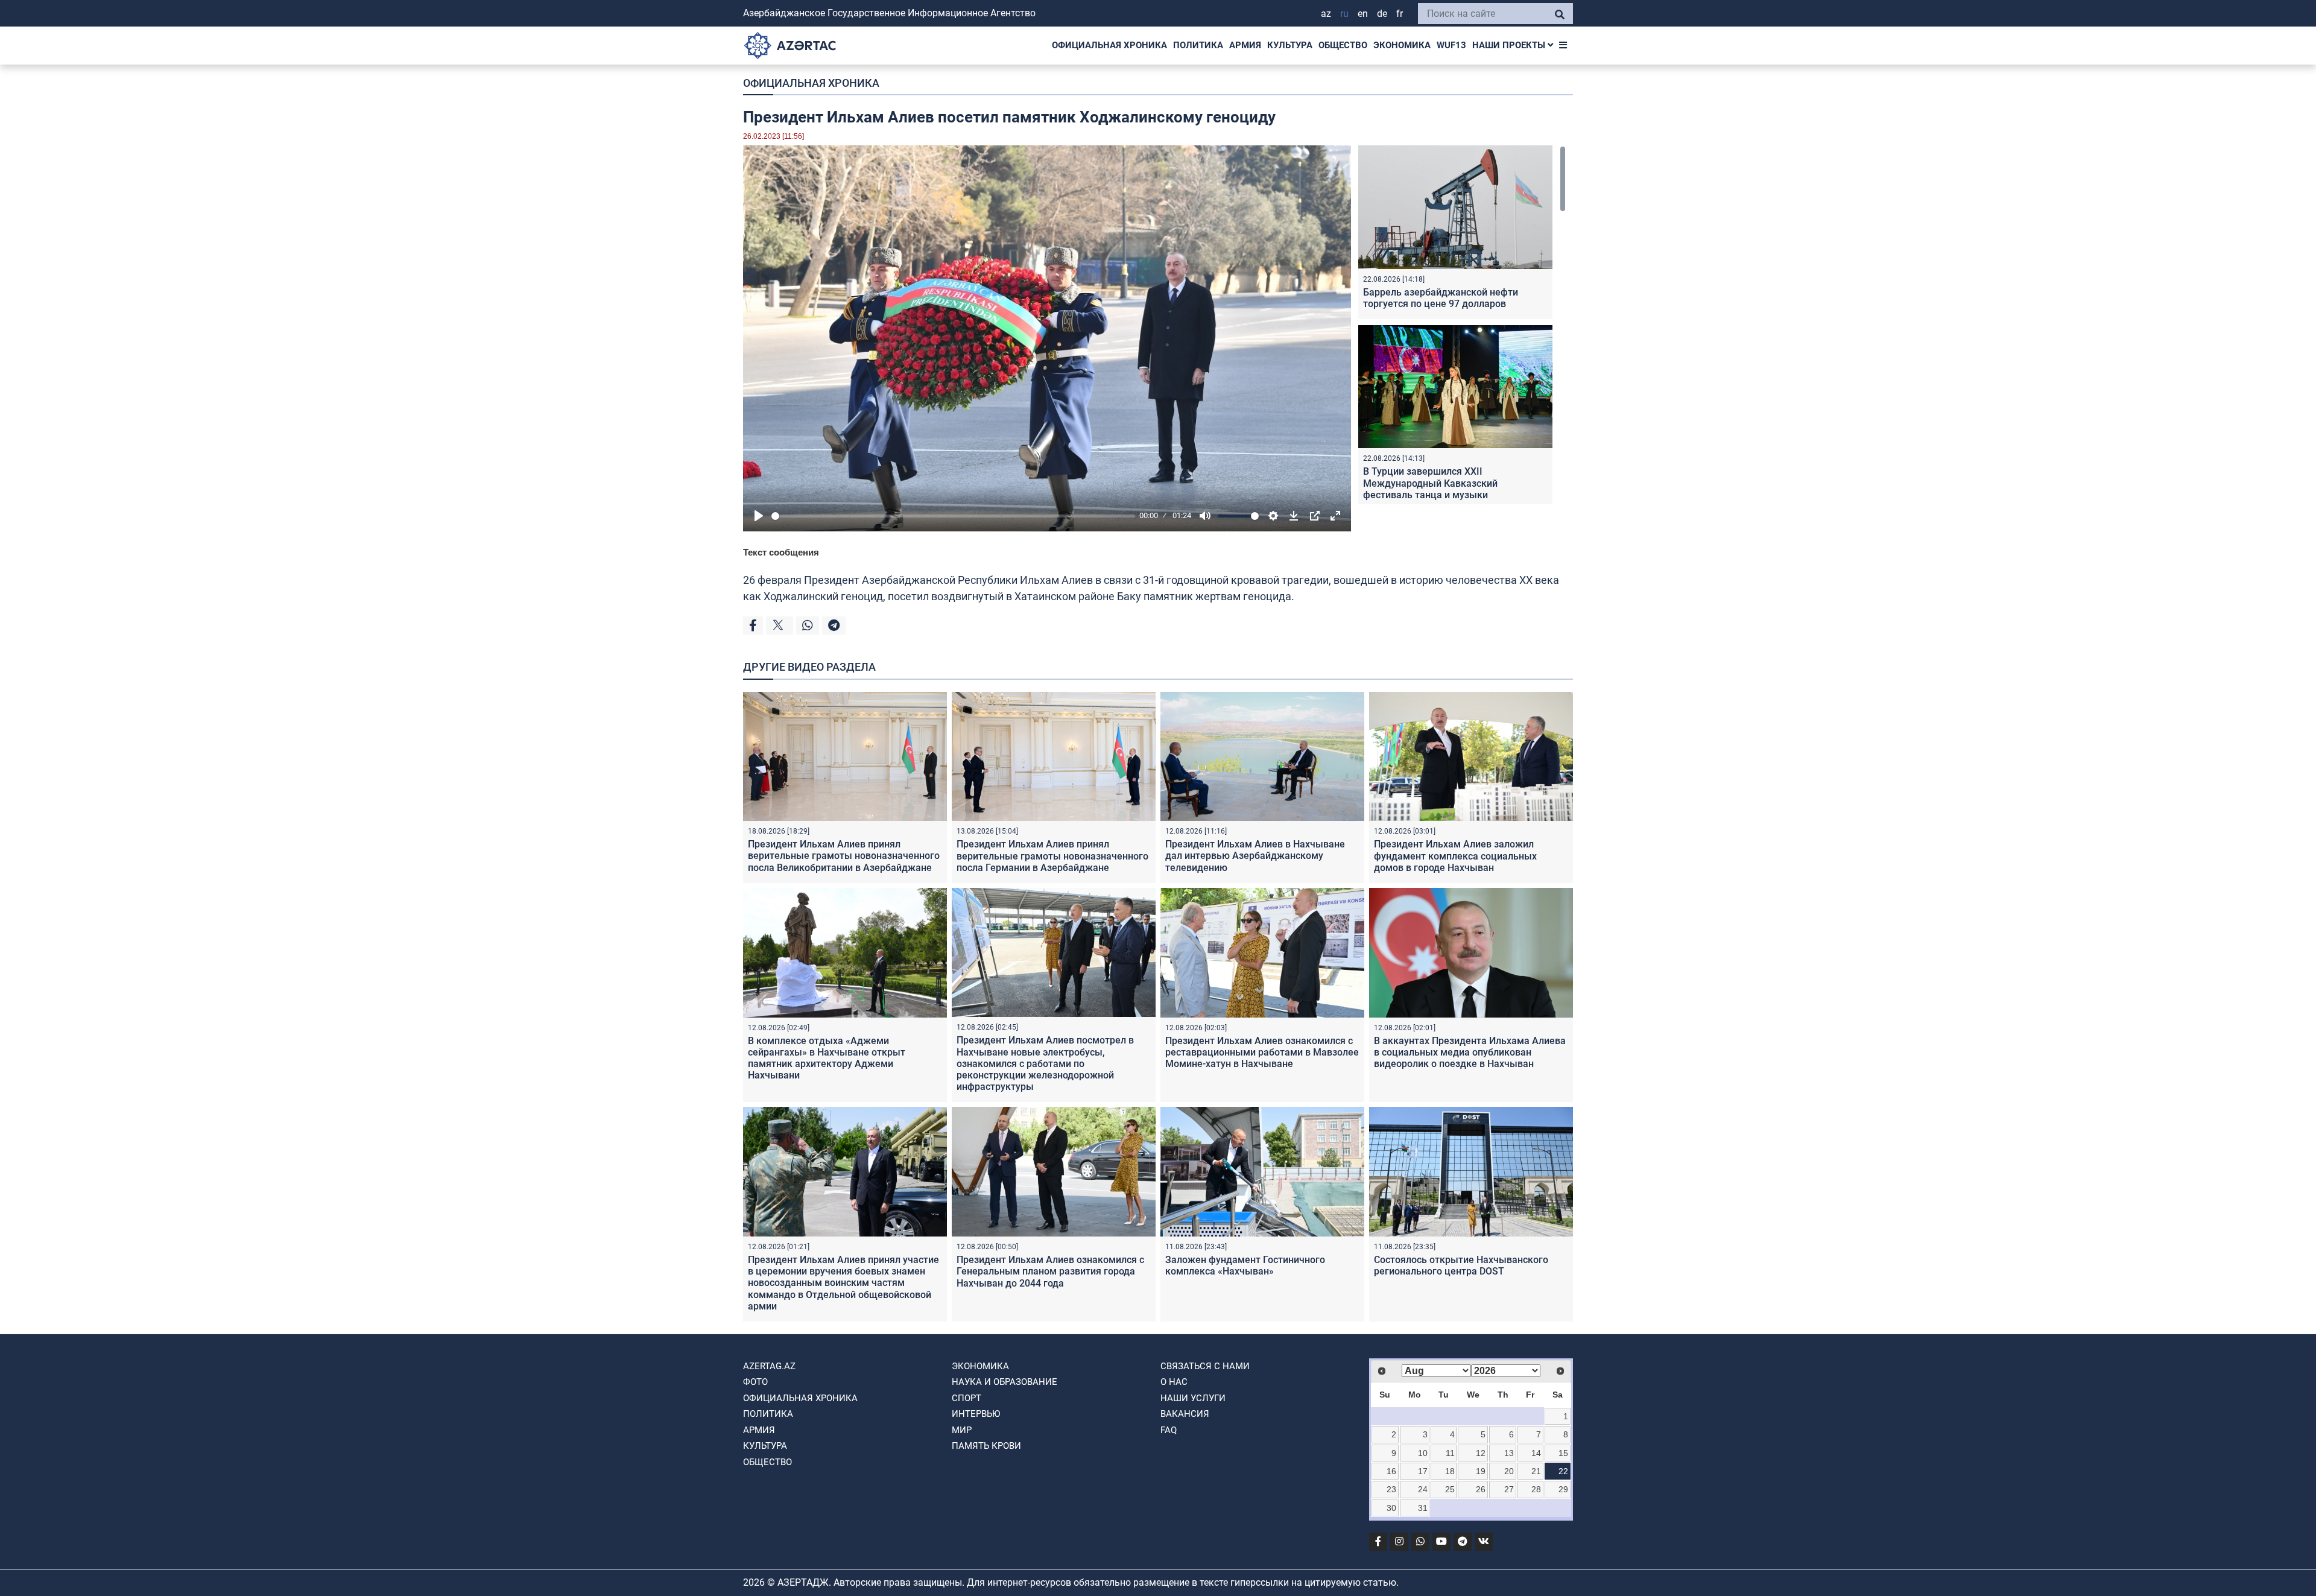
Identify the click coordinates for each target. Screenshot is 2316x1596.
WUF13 (1451, 45)
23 (1391, 1489)
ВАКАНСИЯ (1185, 1414)
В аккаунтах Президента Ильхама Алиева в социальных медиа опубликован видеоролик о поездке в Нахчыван (1470, 1052)
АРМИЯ (1245, 45)
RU (1344, 14)
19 (1481, 1471)
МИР (962, 1430)
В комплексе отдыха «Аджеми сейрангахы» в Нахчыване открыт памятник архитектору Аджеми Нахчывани (827, 1058)
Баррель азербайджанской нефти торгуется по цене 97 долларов (1441, 298)
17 (1423, 1471)
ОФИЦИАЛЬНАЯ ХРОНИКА (1109, 45)
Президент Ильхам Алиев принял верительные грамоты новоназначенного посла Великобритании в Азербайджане (844, 856)
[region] (1462, 325)
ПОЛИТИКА (1198, 45)
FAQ (1169, 1430)
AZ (1326, 14)
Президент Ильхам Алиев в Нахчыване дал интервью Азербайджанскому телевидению (1255, 856)
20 (1509, 1471)
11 (1450, 1453)
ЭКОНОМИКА (1402, 45)
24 (1423, 1489)
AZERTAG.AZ (769, 1366)
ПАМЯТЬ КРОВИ (986, 1446)
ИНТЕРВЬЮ (976, 1414)
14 (1536, 1453)
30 (1391, 1508)
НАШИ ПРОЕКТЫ (1510, 45)
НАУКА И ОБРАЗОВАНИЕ (1005, 1382)
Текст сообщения (781, 552)
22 (1563, 1471)
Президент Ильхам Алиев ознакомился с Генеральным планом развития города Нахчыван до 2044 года (1050, 1271)
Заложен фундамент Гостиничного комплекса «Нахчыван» (1245, 1265)
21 (1536, 1471)
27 (1509, 1489)
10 (1423, 1453)
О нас (1174, 1382)
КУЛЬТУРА (1290, 45)
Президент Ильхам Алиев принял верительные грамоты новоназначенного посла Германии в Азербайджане (1052, 856)
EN (1363, 14)
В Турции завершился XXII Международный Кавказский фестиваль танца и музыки (1430, 483)
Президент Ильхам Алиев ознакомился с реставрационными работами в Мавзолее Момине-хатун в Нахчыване (1262, 1052)
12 (1481, 1453)
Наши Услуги (1193, 1398)
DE (1382, 14)
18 (1450, 1471)
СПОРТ (967, 1398)
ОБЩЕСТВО (1343, 45)
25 (1450, 1489)
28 (1536, 1489)
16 (1391, 1471)
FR (1400, 14)
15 (1563, 1453)
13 (1509, 1453)
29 (1563, 1489)
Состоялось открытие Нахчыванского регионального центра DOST (1461, 1265)
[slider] (953, 516)
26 (1481, 1489)
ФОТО (755, 1382)
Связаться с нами (1205, 1366)
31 (1423, 1508)
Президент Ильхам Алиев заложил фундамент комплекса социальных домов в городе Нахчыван (1455, 856)
